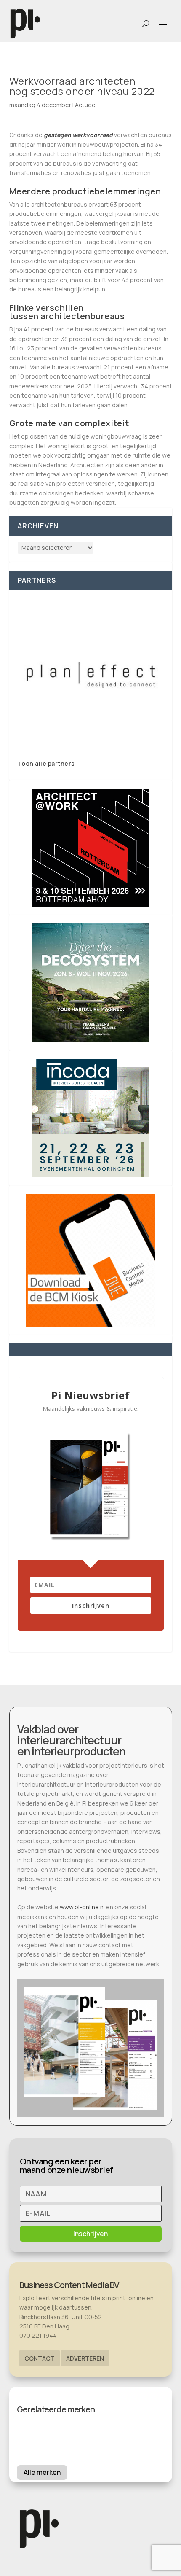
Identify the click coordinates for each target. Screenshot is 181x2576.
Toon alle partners (46, 763)
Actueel (86, 105)
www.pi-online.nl (82, 1907)
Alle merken (42, 2472)
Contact (40, 2358)
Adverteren (85, 2358)
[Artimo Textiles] (91, 674)
